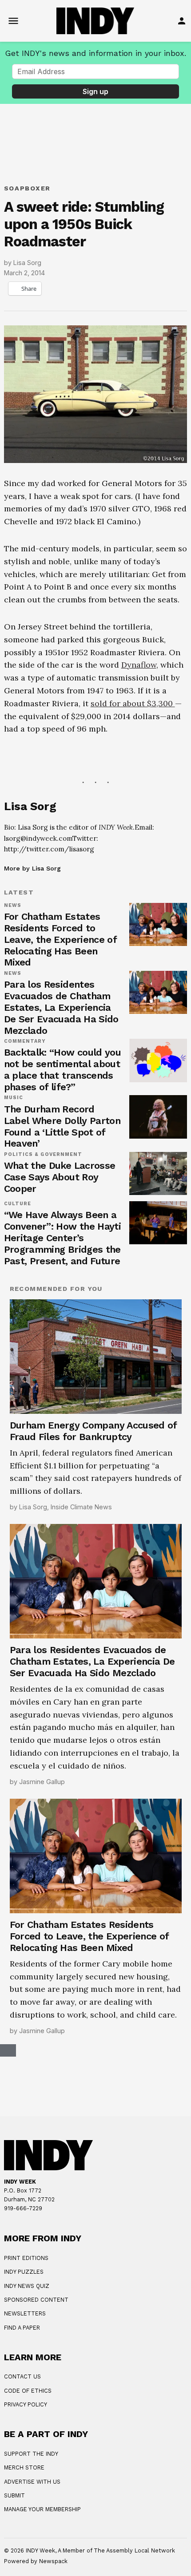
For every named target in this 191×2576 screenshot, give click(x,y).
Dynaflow (139, 665)
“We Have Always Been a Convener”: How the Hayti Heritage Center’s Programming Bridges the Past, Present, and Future (62, 1481)
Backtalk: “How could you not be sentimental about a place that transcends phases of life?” (62, 1312)
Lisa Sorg (27, 263)
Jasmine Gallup (42, 2024)
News (13, 1148)
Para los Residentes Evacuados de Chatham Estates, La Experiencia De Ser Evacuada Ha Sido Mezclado (61, 1250)
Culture (18, 1447)
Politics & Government (43, 1397)
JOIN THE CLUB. (63, 2507)
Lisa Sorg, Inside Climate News (66, 1750)
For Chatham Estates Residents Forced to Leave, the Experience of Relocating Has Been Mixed (60, 1182)
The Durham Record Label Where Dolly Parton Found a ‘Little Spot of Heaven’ (62, 1369)
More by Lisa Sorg (32, 1111)
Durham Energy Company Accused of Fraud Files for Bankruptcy (93, 1674)
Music (14, 1341)
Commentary (25, 1284)
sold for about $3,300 (133, 703)
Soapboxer (27, 188)
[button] (96, 863)
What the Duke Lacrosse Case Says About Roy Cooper (60, 1420)
